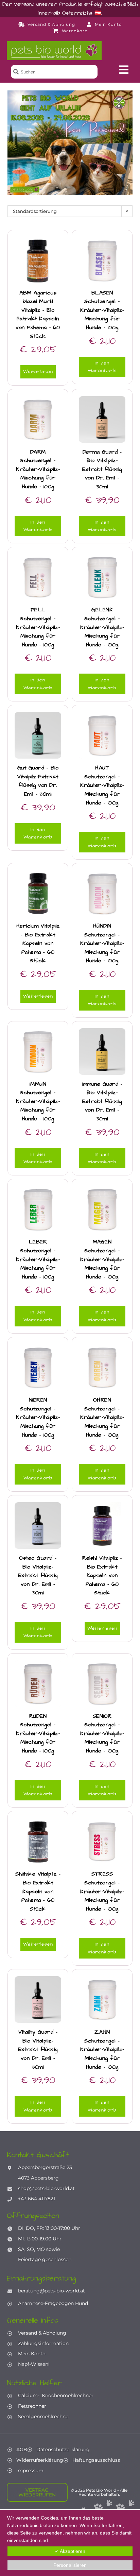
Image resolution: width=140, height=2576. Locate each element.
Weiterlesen (38, 372)
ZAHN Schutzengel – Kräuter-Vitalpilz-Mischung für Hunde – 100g (102, 2049)
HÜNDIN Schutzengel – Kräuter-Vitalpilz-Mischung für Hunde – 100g (102, 943)
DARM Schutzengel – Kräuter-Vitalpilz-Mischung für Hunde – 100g (38, 469)
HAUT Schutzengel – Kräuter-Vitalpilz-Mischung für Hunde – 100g (102, 785)
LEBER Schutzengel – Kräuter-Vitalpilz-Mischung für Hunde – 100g (38, 1259)
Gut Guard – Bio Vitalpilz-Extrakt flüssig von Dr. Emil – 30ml (38, 781)
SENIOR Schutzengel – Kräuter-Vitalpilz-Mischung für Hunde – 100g (102, 1733)
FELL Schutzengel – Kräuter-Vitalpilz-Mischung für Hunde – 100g (38, 627)
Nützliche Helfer (34, 2383)
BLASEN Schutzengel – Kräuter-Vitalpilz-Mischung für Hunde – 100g (102, 310)
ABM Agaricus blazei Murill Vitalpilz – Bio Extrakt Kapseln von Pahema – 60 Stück (38, 315)
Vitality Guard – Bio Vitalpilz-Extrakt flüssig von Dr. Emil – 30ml (38, 2049)
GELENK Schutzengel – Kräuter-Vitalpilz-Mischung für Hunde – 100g (102, 627)
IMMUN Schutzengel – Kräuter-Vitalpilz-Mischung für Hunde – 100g (38, 1101)
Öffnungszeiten (33, 2216)
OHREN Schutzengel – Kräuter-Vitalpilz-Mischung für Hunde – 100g (102, 1417)
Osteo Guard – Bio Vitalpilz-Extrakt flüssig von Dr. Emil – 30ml (38, 1575)
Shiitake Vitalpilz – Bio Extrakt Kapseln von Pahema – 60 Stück (38, 1891)
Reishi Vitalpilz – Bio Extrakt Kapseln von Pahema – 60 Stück (102, 1575)
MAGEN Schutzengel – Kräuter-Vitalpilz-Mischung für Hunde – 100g (102, 1259)
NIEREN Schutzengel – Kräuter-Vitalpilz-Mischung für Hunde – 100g (38, 1417)
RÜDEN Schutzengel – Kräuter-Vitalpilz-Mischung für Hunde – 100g (38, 1733)
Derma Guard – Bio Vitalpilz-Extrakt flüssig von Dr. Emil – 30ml (102, 469)
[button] (124, 70)
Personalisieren (70, 2565)
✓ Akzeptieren (70, 2551)
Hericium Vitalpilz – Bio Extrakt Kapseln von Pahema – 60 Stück (38, 943)
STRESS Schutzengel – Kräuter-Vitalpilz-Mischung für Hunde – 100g (102, 1891)
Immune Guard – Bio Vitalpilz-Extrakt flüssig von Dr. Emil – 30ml (102, 1101)
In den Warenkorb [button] (102, 367)
